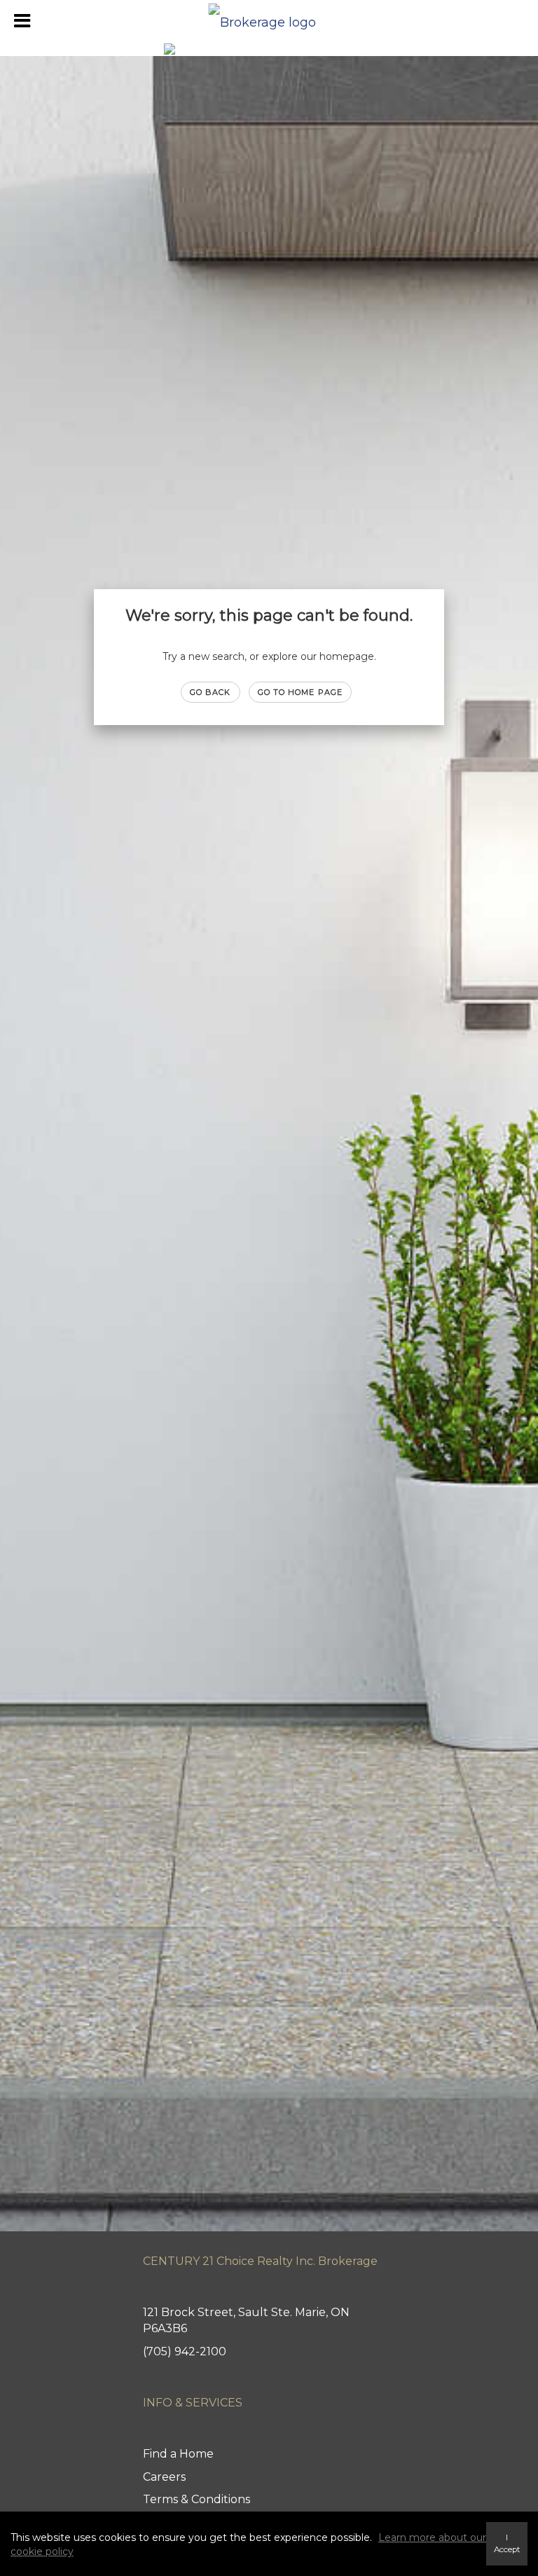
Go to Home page (301, 692)
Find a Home (178, 2454)
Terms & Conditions (196, 2499)
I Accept (507, 2543)
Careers (164, 2477)
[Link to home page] (269, 19)
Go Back (211, 692)
